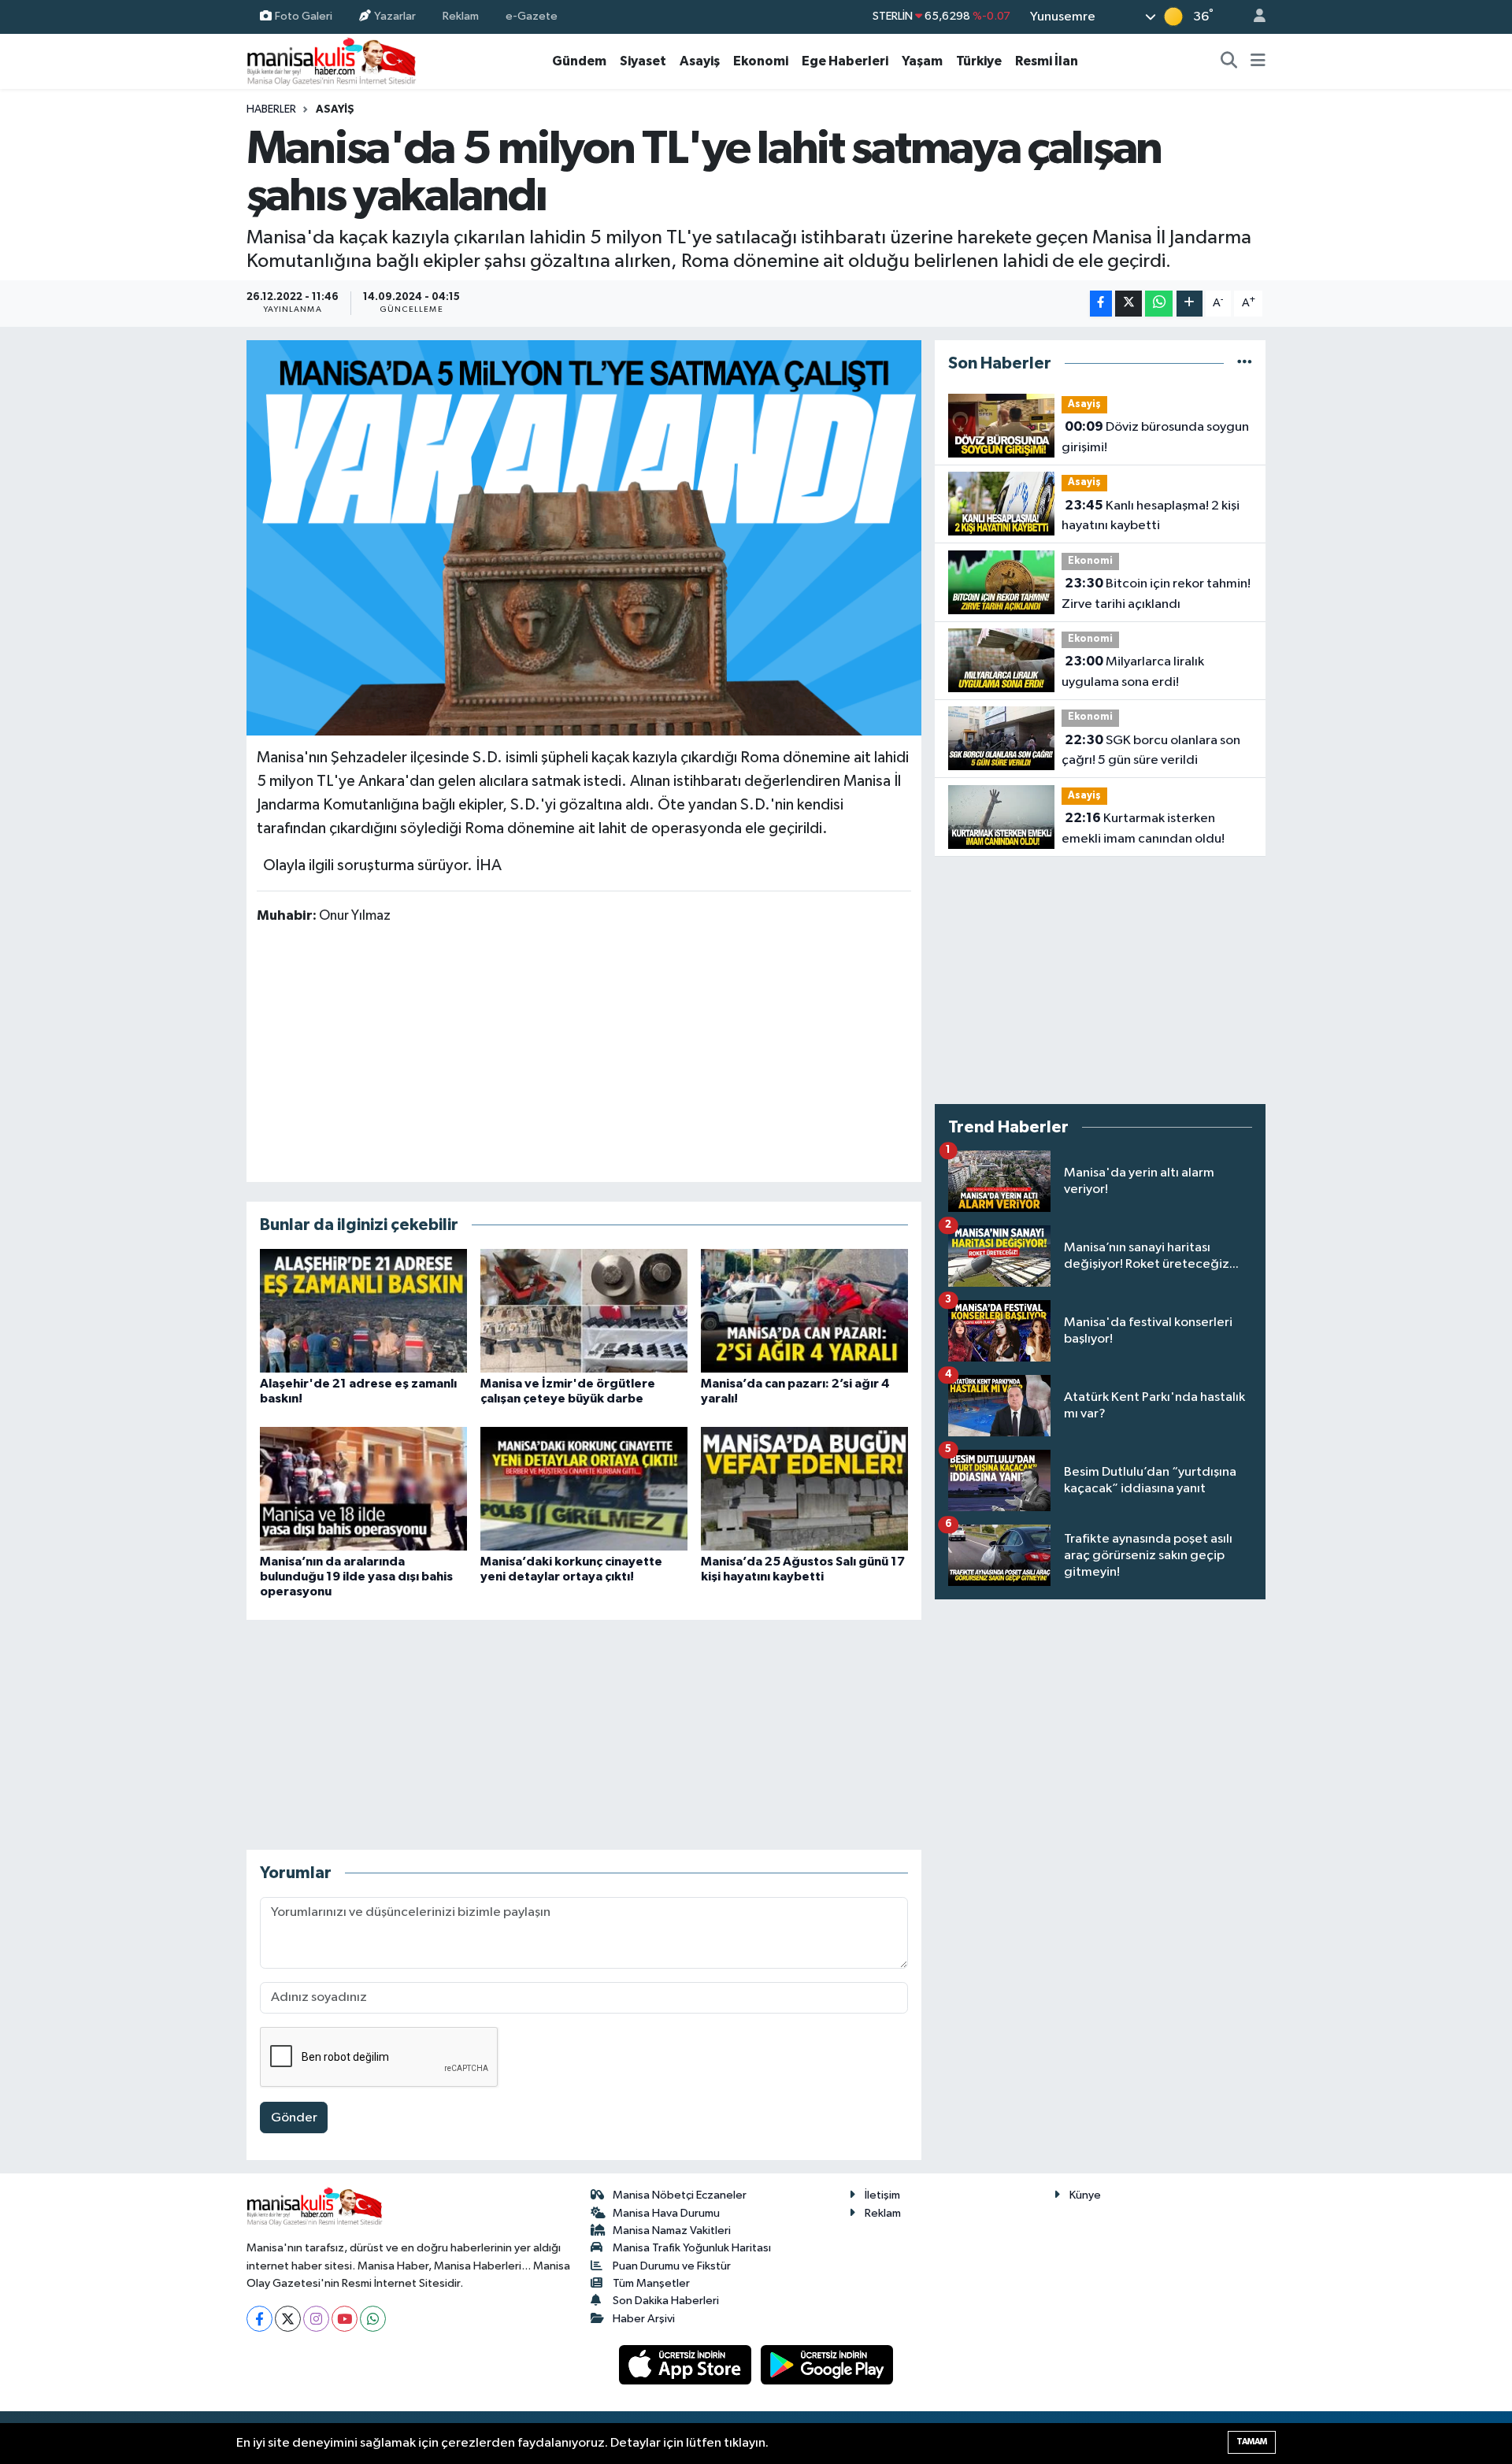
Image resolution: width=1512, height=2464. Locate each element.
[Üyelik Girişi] (1253, 17)
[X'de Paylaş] (1128, 304)
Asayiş (700, 61)
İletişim (882, 2195)
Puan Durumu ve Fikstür (672, 2266)
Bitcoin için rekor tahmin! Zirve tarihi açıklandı (1156, 594)
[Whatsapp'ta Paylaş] (1159, 304)
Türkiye (979, 61)
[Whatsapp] (373, 2319)
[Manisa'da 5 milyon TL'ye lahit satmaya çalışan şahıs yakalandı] (584, 538)
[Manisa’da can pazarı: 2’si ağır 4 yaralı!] (804, 1311)
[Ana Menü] (1258, 61)
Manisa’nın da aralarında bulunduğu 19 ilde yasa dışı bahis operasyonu (356, 1577)
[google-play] (827, 2364)
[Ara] (1229, 61)
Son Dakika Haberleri (666, 2301)
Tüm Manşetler (651, 2283)
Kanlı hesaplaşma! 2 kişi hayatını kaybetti (1151, 516)
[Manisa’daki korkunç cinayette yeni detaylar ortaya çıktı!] (584, 1489)
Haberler (271, 109)
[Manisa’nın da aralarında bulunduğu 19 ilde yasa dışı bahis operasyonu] (363, 1489)
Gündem (579, 61)
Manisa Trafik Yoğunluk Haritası (692, 2248)
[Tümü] (1245, 363)
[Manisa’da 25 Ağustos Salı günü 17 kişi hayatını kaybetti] (804, 1489)
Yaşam (922, 61)
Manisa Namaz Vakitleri (672, 2231)
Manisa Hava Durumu (666, 2213)
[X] (288, 2319)
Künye (1085, 2195)
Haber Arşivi (644, 2319)
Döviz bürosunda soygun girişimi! (1155, 437)
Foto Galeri (304, 16)
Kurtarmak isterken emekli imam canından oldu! (1143, 828)
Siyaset (643, 61)
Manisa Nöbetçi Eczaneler (680, 2195)
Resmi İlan (1047, 61)
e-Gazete (532, 16)
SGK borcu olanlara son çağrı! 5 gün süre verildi (1151, 750)
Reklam (461, 16)
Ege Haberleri (845, 61)
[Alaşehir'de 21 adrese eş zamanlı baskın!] (363, 1311)
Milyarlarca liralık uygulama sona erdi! (1133, 672)
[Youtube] (345, 2319)
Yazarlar (395, 16)
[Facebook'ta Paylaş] (1101, 304)
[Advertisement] (584, 1052)
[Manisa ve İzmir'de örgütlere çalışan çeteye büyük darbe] (584, 1311)
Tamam (1252, 2442)
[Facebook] (259, 2319)
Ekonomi (761, 61)
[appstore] (687, 2364)
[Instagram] (316, 2319)
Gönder (294, 2118)
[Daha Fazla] (1190, 304)
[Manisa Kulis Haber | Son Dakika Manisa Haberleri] (332, 61)
